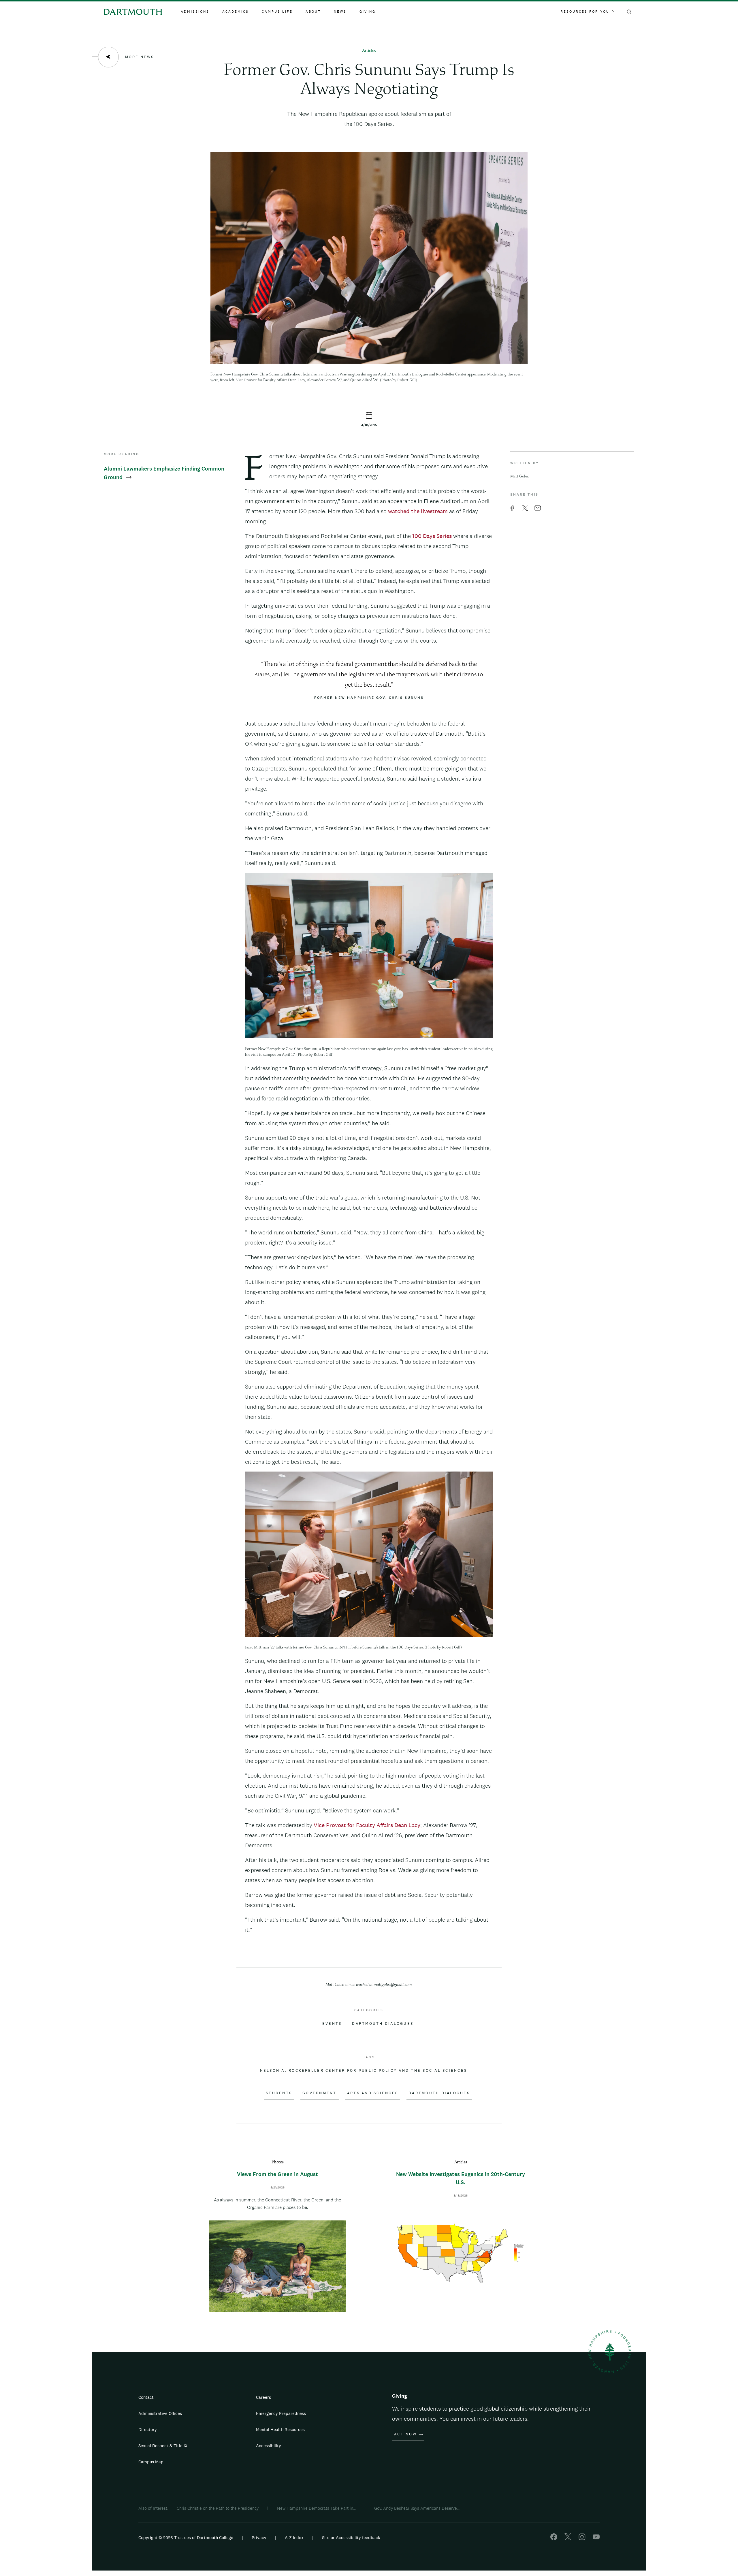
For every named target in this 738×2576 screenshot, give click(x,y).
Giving (368, 12)
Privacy (259, 2538)
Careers (263, 2397)
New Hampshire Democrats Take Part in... (316, 2508)
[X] (568, 2539)
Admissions (195, 12)
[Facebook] (554, 2539)
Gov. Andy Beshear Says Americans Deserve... (417, 2508)
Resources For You (585, 12)
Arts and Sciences (373, 2093)
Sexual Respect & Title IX (163, 2446)
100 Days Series (432, 536)
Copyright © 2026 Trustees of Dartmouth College (186, 2538)
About (313, 12)
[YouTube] (596, 2539)
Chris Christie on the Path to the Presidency (218, 2508)
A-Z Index (294, 2538)
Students (279, 2093)
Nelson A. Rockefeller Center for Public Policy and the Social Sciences (364, 2071)
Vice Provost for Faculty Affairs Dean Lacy (367, 1825)
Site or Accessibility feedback (351, 2538)
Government (320, 2093)
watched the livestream (418, 511)
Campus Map (151, 2462)
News (340, 12)
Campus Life (277, 12)
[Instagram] (582, 2539)
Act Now (405, 2434)
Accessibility (269, 2446)
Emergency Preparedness (281, 2413)
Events (332, 2024)
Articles (369, 51)
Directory (148, 2429)
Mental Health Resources (280, 2429)
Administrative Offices (160, 2413)
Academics (236, 12)
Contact (146, 2397)
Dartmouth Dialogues (383, 2024)
